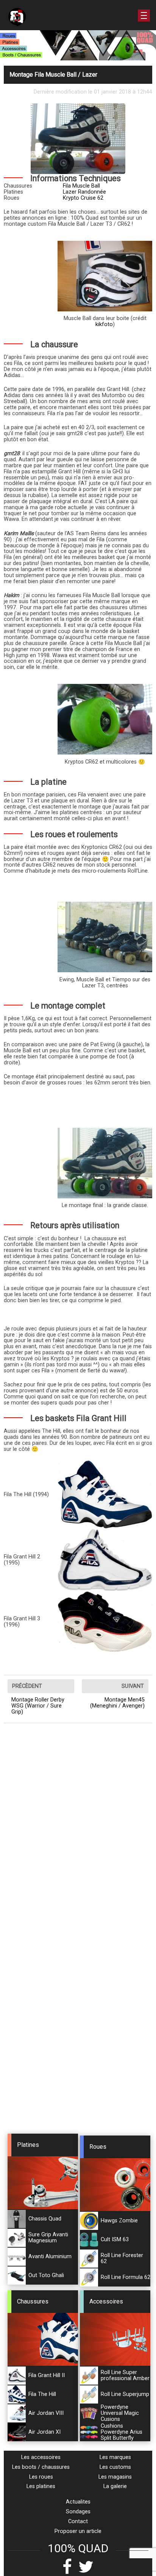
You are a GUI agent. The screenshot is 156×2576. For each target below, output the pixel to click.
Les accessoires (41, 2457)
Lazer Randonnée (84, 192)
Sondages (78, 2512)
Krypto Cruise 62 (83, 198)
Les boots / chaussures (41, 2467)
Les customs (115, 2467)
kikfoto (104, 324)
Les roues (41, 2477)
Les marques (115, 2457)
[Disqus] (78, 1831)
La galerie (115, 2486)
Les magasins (115, 2477)
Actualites (78, 2502)
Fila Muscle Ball (81, 186)
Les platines (41, 2486)
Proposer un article (78, 2531)
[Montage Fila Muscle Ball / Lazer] (105, 276)
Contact (78, 2521)
